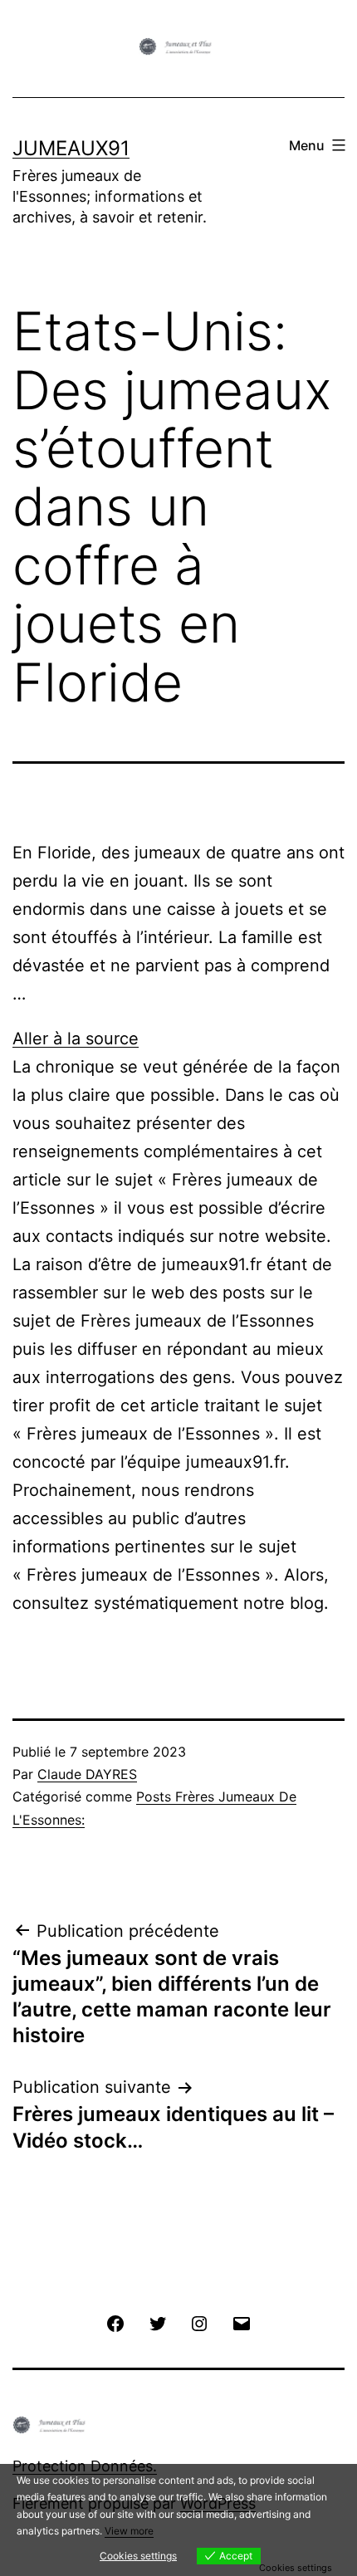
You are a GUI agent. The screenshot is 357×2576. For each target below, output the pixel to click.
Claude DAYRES (87, 1774)
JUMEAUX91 (71, 148)
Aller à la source (76, 1039)
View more (129, 2531)
